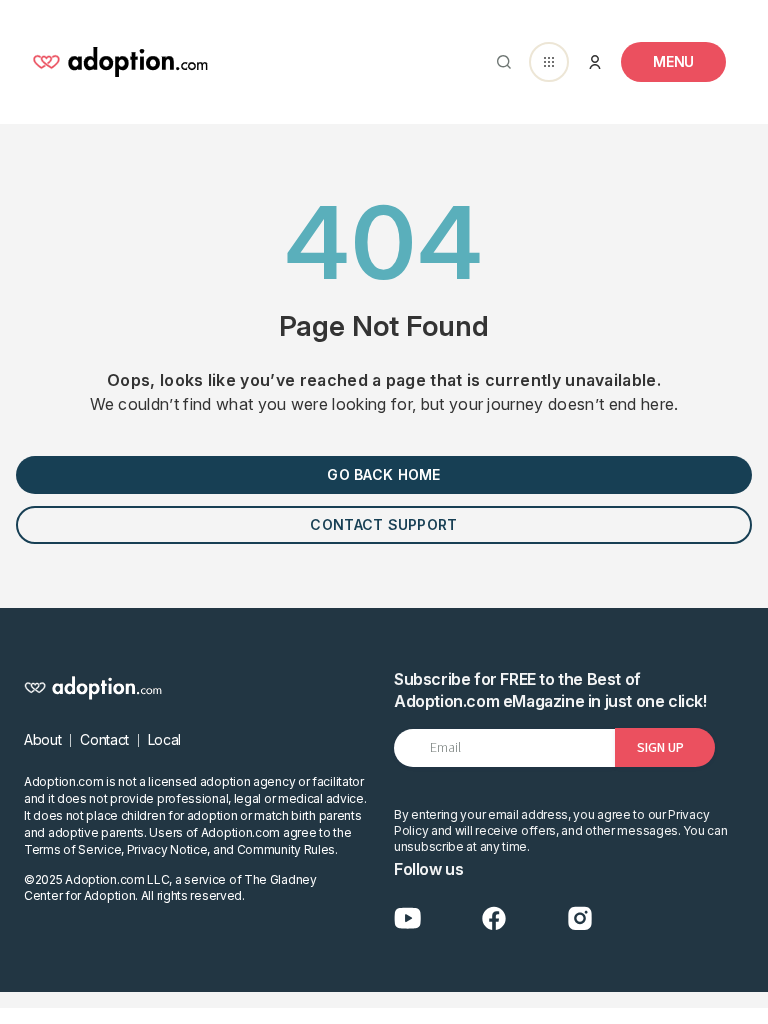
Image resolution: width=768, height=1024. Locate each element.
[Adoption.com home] (120, 62)
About (42, 739)
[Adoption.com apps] (549, 62)
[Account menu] (595, 62)
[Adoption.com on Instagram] (580, 918)
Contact (104, 739)
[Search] (500, 62)
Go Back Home (383, 474)
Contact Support (383, 524)
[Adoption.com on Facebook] (494, 918)
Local (164, 739)
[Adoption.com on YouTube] (408, 918)
